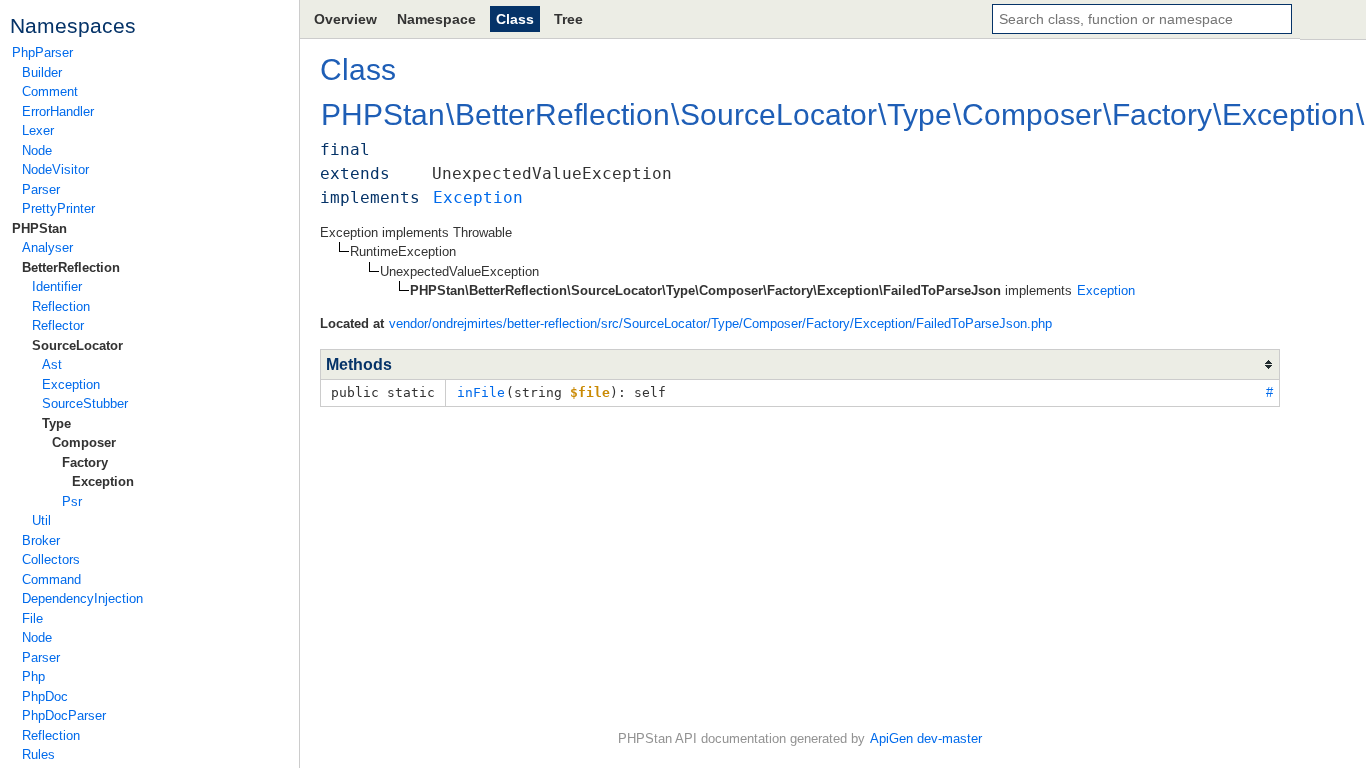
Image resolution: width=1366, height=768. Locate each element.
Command (51, 579)
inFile (481, 392)
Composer (84, 442)
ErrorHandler (58, 111)
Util (41, 520)
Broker (41, 540)
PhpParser (42, 52)
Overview (345, 19)
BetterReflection (71, 267)
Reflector (58, 325)
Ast (52, 364)
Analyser (47, 247)
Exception (71, 384)
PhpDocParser (64, 715)
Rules (38, 754)
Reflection (61, 306)
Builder (42, 72)
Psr (72, 501)
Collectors (51, 559)
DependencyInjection (82, 598)
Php (33, 676)
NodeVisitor (55, 169)
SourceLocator (77, 345)
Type (56, 423)
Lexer (38, 130)
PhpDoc (45, 696)
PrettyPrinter (58, 208)
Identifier (57, 286)
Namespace (436, 19)
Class (515, 19)
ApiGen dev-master (926, 738)
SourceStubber (85, 403)
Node (37, 150)
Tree (568, 19)
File (32, 618)
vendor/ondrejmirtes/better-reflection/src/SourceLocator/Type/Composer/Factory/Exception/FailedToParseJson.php (720, 323)
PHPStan (39, 228)
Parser (41, 189)
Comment (50, 91)
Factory (85, 462)
